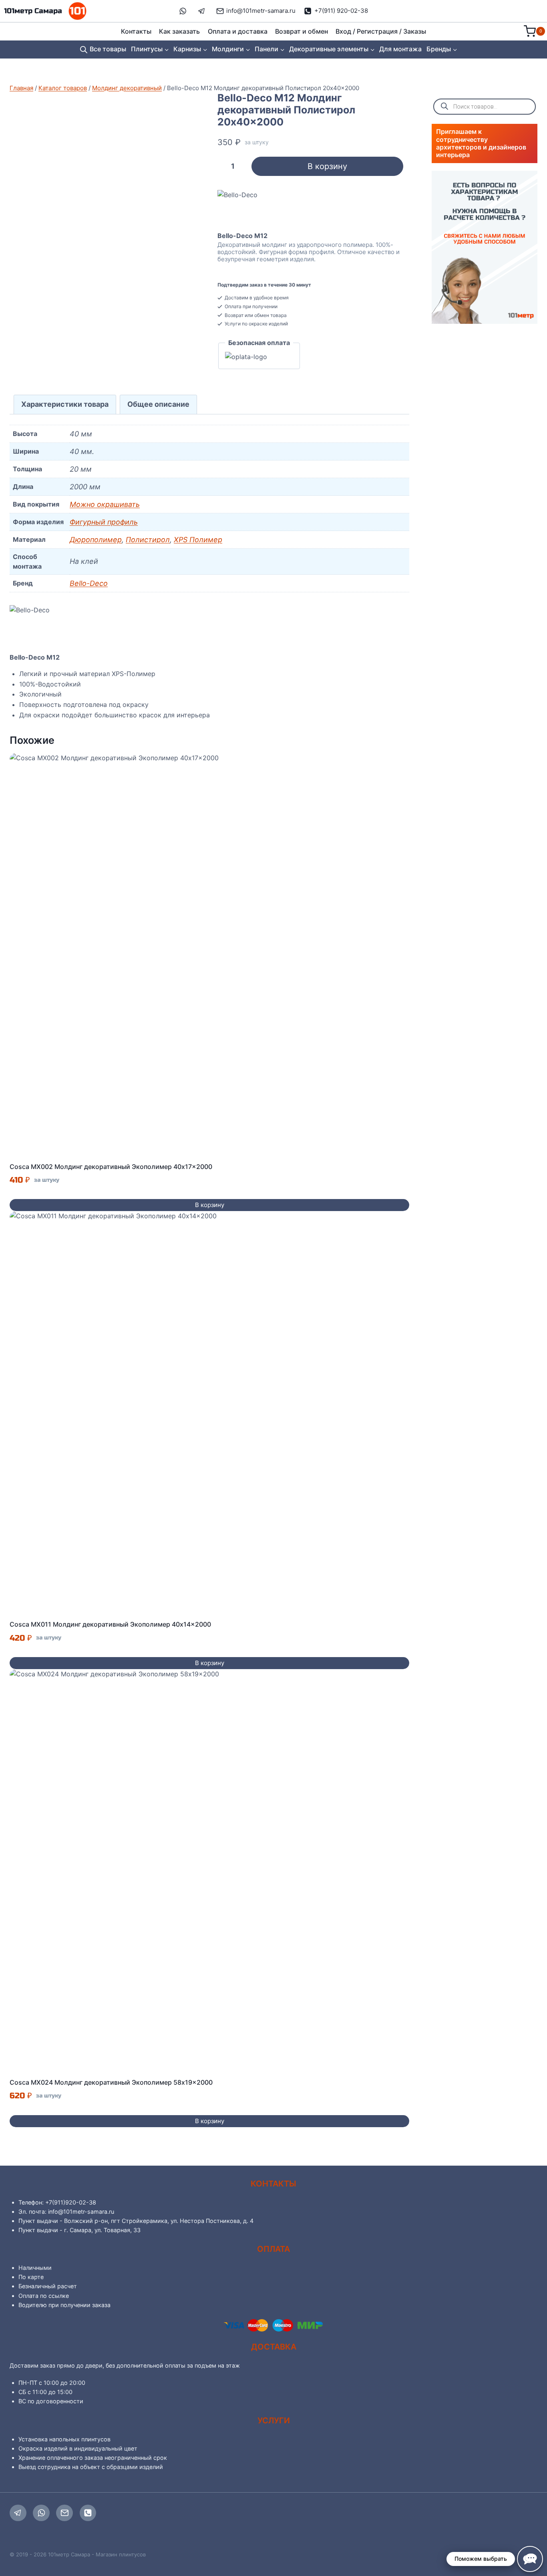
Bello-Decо (89, 583)
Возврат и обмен (302, 31)
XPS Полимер (198, 540)
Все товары (108, 49)
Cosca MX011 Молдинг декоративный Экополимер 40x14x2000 (110, 1624)
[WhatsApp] (41, 2513)
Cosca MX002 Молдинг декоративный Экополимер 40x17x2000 (111, 1167)
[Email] (64, 2513)
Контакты (136, 31)
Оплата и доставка (238, 31)
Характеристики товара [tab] (65, 404)
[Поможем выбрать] (530, 2559)
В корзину (327, 166)
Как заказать (179, 31)
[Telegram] (18, 2513)
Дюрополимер (96, 540)
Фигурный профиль (104, 522)
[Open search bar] (84, 49)
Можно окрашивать (105, 504)
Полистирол (148, 540)
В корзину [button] (210, 1205)
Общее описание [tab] (158, 404)
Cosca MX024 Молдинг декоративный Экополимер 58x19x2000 (111, 2082)
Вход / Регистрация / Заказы (381, 31)
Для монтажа (400, 49)
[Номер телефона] (88, 2513)
